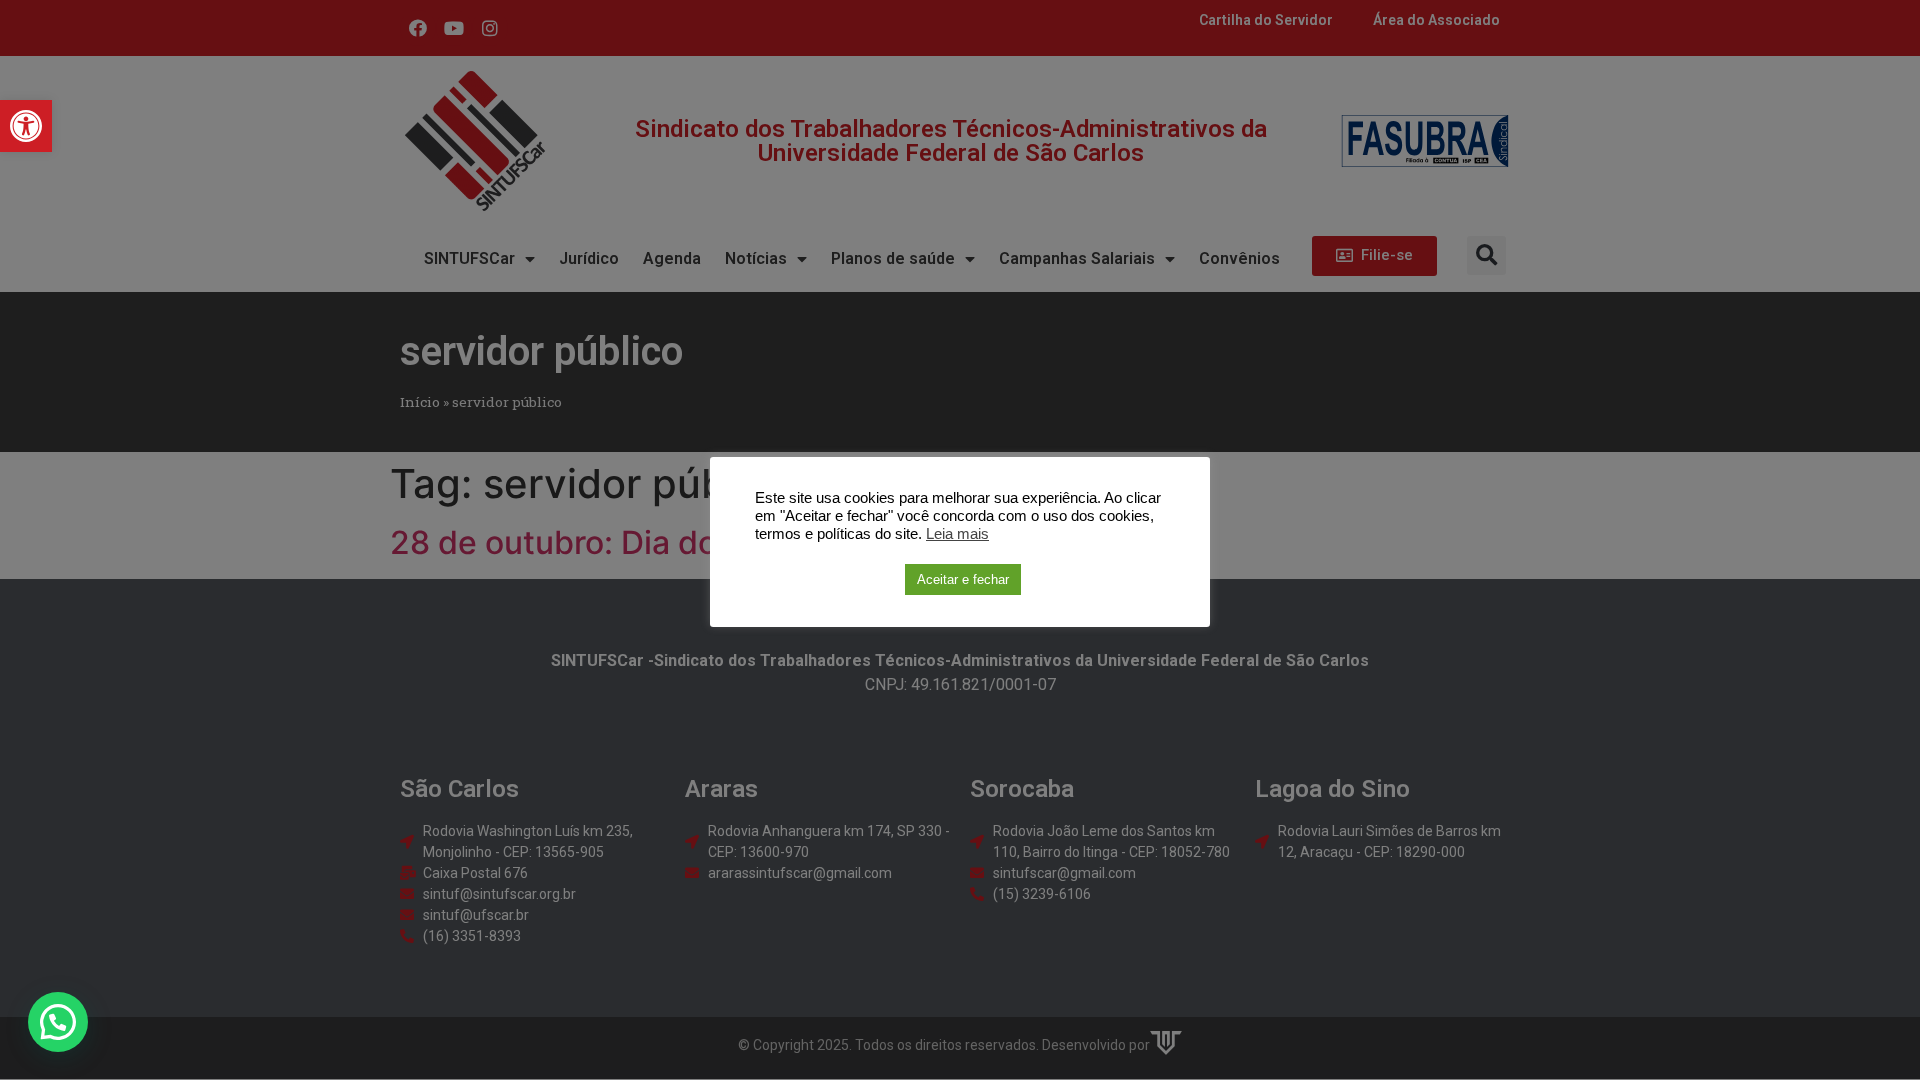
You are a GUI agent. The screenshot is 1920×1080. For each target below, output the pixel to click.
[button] (26, 126)
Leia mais (957, 534)
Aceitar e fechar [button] (963, 579)
